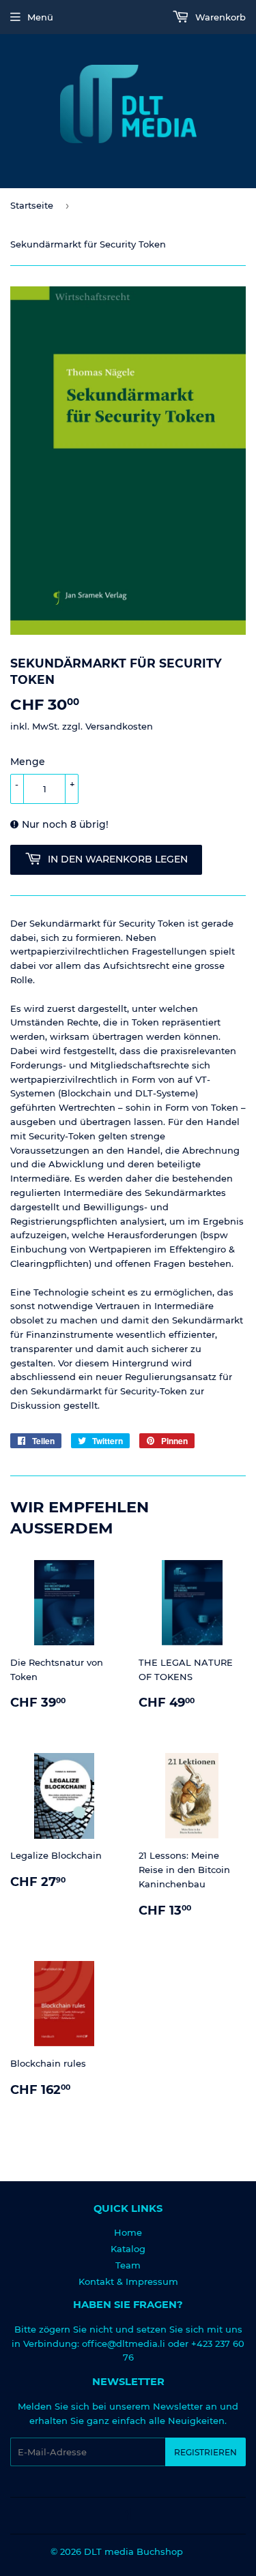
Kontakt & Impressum (128, 2281)
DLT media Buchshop (133, 2551)
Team (128, 2265)
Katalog (128, 2249)
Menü (40, 17)
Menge (28, 762)
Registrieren (205, 2452)
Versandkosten (119, 726)
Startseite (32, 205)
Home (128, 2232)
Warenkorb (219, 17)
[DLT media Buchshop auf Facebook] (125, 2516)
